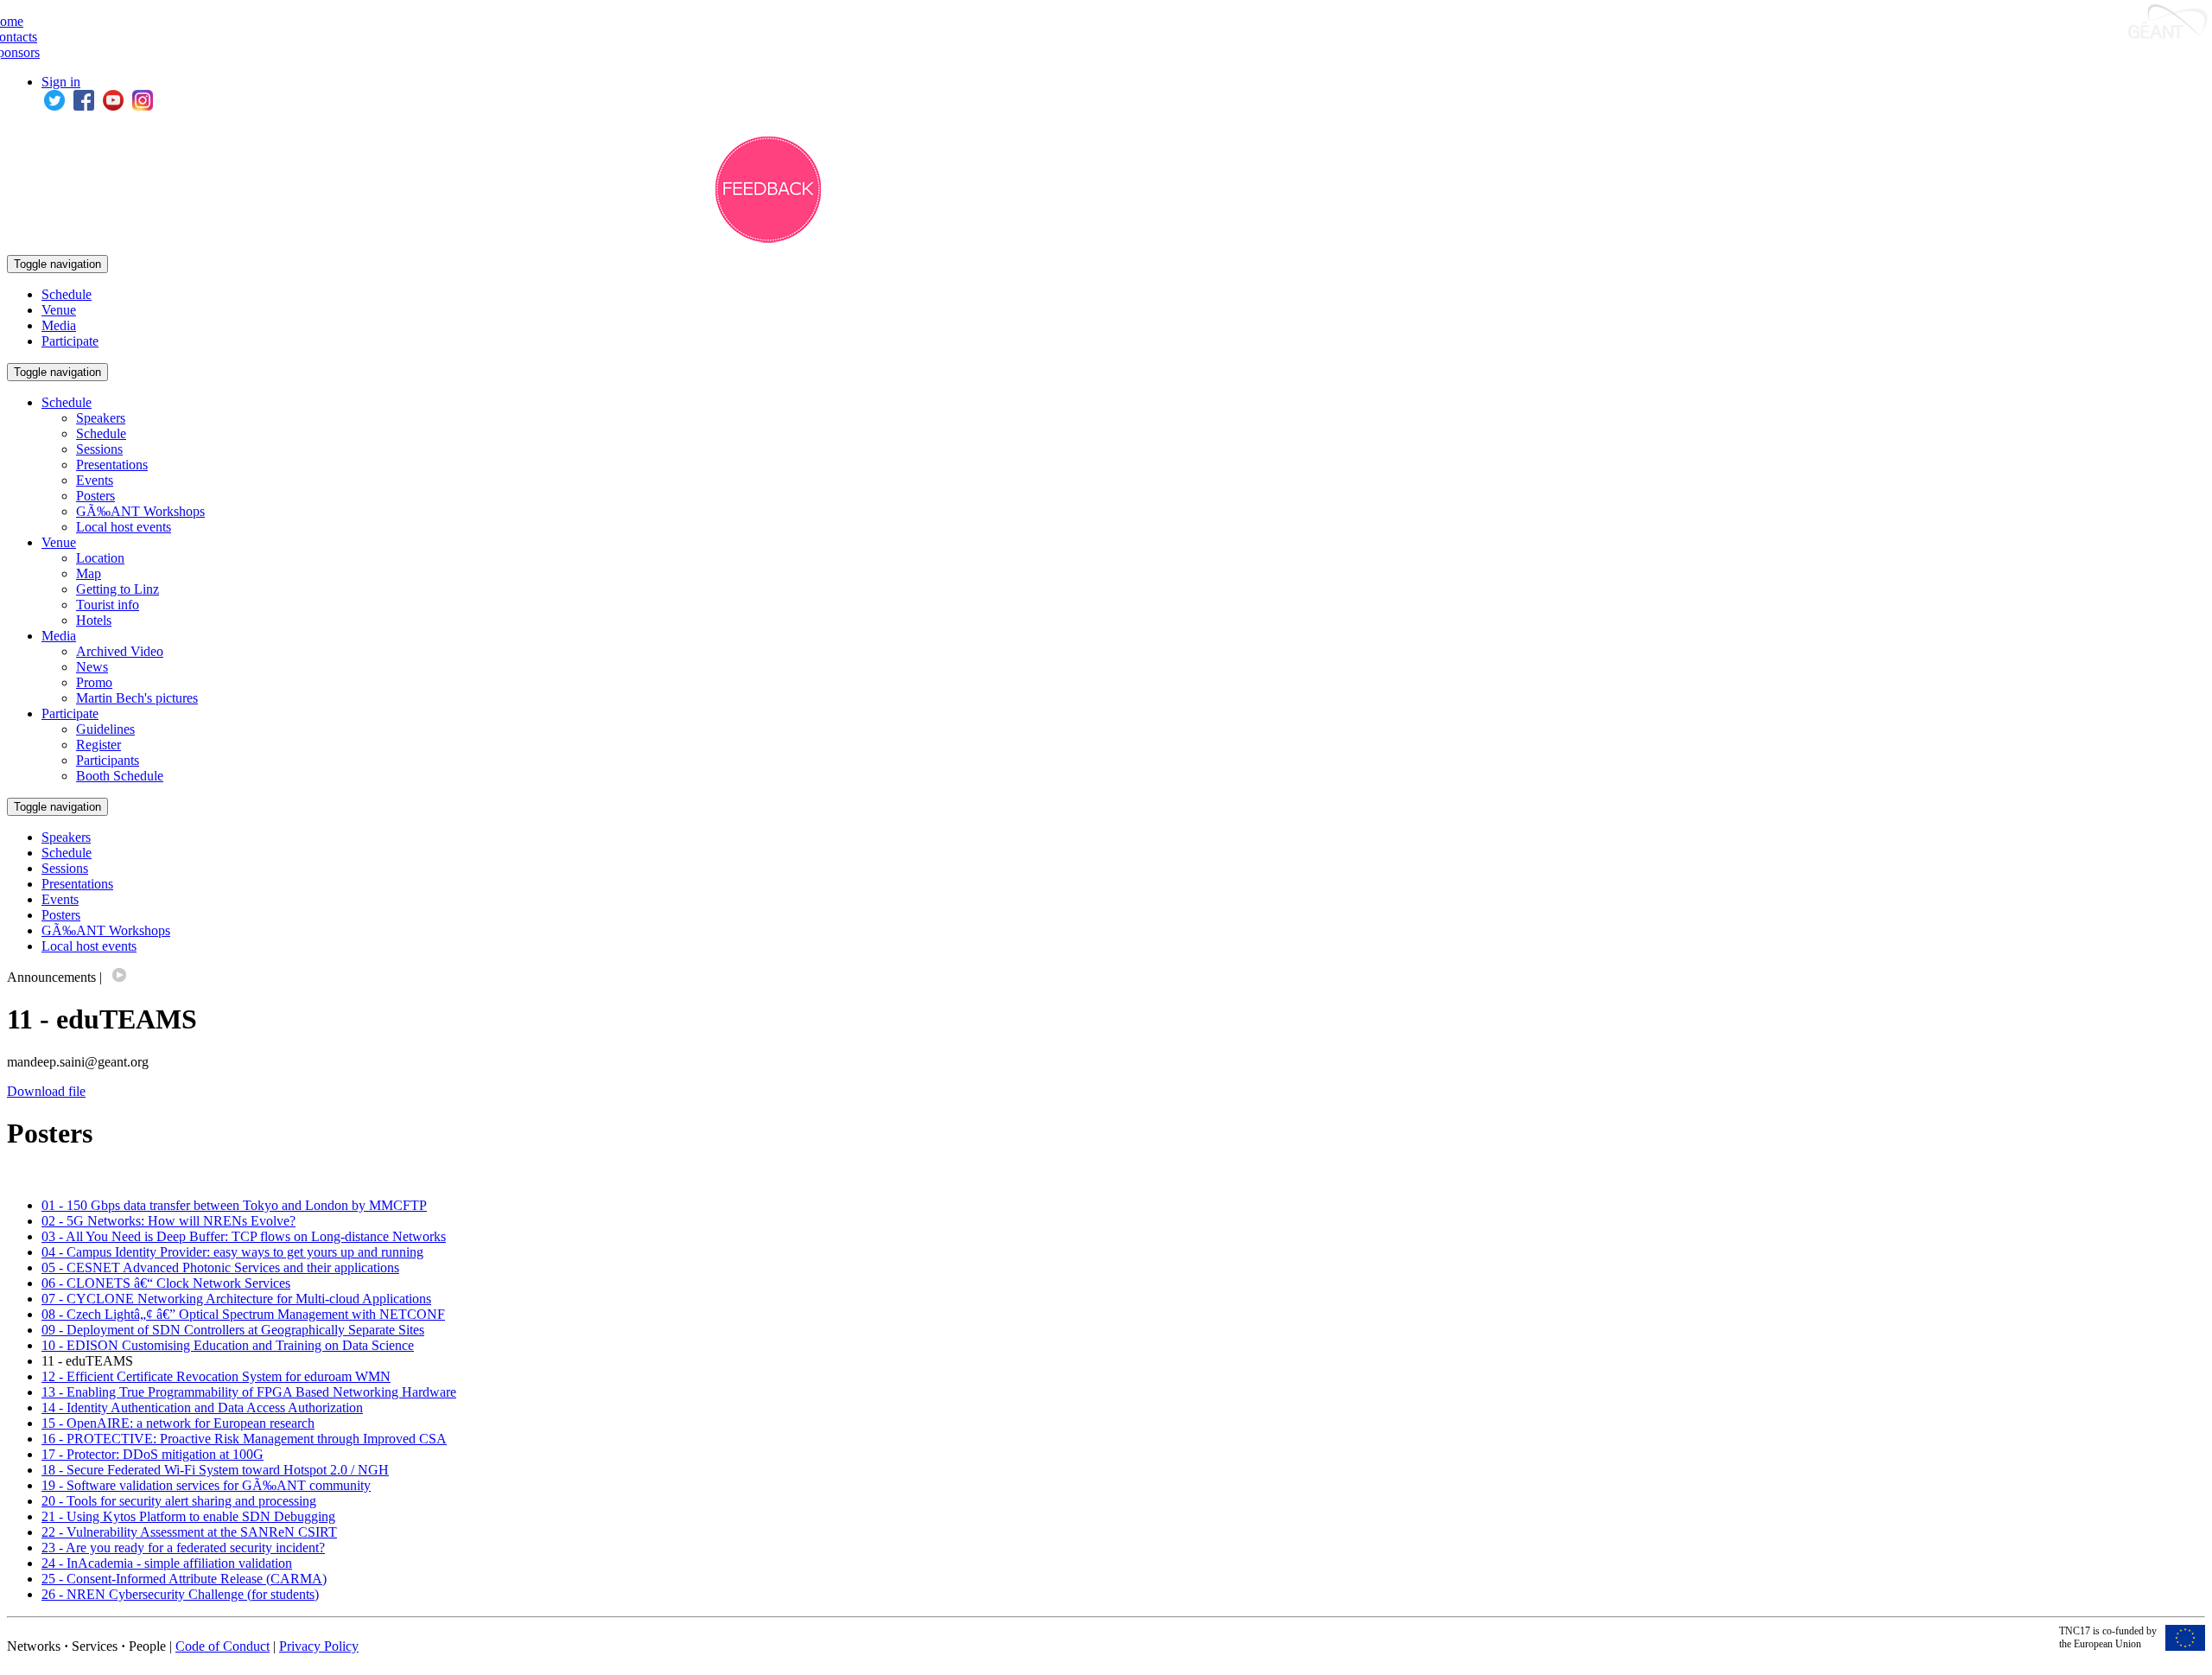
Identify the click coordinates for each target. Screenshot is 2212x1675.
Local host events (124, 527)
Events (95, 480)
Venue (59, 310)
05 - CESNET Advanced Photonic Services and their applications (220, 1267)
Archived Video (120, 651)
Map (89, 573)
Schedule (67, 294)
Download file (46, 1091)
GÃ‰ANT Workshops (140, 511)
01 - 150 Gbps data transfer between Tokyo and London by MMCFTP (234, 1205)
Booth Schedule (120, 776)
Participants (108, 760)
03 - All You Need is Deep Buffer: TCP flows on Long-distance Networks (244, 1236)
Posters (95, 496)
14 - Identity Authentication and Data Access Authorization (202, 1408)
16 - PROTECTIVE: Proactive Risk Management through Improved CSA (244, 1439)
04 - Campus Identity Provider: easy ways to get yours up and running (232, 1252)
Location (100, 558)
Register (99, 745)
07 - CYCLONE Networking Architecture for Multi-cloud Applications (236, 1299)
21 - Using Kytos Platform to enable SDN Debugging (188, 1516)
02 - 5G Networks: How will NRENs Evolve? (168, 1221)
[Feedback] (768, 238)
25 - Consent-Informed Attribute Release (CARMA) (184, 1579)
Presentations (112, 465)
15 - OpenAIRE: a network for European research (178, 1423)
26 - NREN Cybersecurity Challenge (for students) (180, 1594)
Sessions (99, 449)
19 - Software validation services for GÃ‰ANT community (206, 1485)
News (92, 667)
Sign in (61, 82)
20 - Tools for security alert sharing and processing (179, 1501)
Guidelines (105, 729)
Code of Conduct (222, 1646)
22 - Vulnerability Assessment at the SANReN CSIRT (189, 1532)
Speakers (101, 418)
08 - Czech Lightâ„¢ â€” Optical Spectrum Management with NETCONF (243, 1314)
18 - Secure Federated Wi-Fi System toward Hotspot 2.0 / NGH (215, 1470)
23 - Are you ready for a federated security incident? (183, 1548)
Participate (70, 341)
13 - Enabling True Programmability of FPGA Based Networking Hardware (249, 1392)
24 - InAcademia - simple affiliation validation (167, 1563)
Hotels (94, 620)
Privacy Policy (319, 1646)
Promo (94, 682)
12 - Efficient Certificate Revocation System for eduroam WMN (216, 1376)
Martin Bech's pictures (137, 698)
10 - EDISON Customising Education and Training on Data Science (228, 1345)
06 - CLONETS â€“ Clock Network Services (166, 1283)
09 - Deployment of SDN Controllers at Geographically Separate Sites (233, 1330)
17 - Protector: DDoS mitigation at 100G (153, 1454)
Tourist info (108, 605)
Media (59, 325)
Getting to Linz (118, 589)
